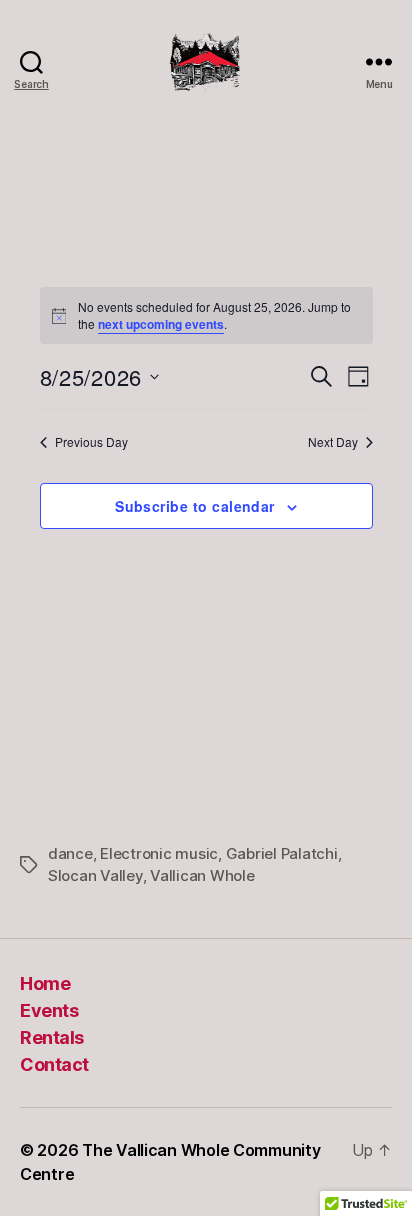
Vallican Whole (202, 875)
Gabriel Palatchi (282, 853)
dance (70, 853)
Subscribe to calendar (195, 506)
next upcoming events (161, 324)
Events (49, 1010)
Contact (54, 1064)
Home (45, 983)
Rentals (52, 1037)
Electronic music (159, 853)
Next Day (333, 442)
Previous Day (91, 442)
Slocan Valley (95, 875)
